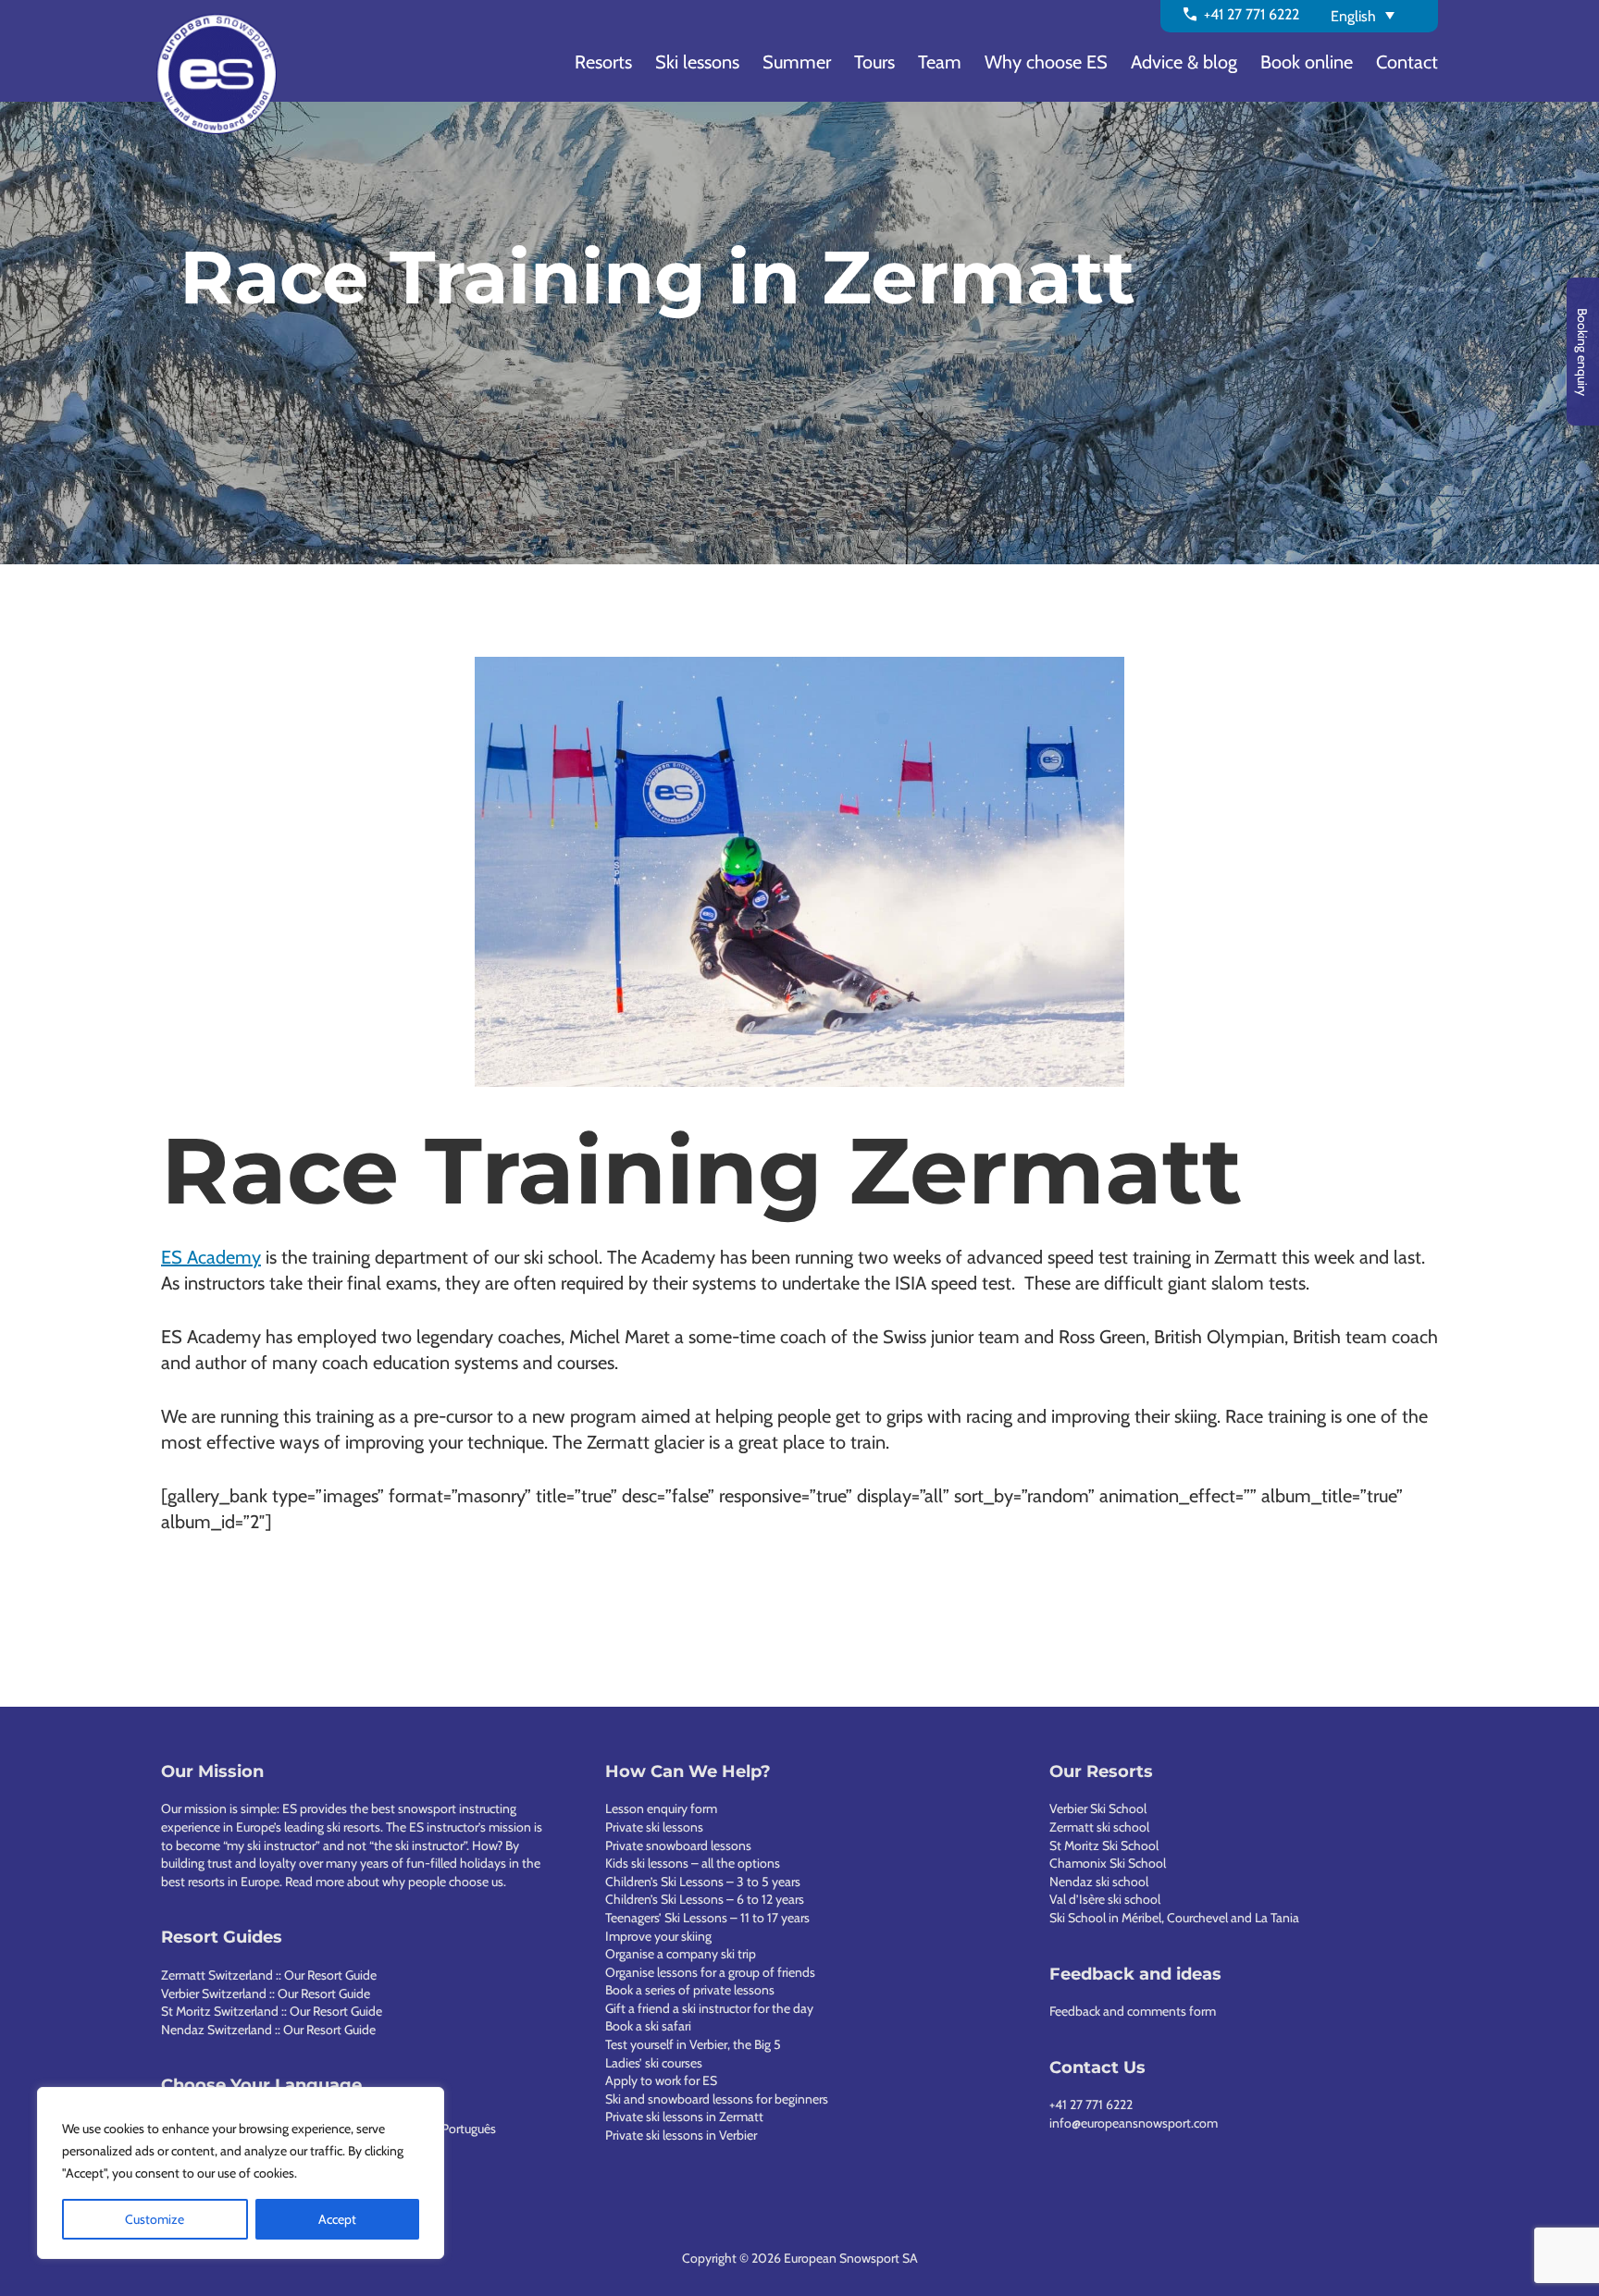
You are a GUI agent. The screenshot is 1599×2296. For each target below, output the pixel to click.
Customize (155, 2219)
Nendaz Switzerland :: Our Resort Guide (268, 2030)
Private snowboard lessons (678, 1845)
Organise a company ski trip (681, 1954)
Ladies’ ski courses (654, 2063)
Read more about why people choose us (394, 1882)
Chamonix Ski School (1108, 1863)
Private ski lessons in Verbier (681, 2135)
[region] (241, 2173)
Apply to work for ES (661, 2080)
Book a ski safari (648, 2026)
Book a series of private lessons (690, 1990)
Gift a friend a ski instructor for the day (709, 2008)
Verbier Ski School (1098, 1808)
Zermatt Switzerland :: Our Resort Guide (269, 1975)
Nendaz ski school (1099, 1882)
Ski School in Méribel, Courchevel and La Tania (1174, 1918)
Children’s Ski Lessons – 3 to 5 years (703, 1882)
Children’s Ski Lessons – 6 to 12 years (705, 1899)
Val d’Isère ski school (1105, 1899)
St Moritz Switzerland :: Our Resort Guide (272, 2011)
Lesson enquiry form (661, 1808)
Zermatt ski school (1099, 1827)
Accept (337, 2219)
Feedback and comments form (1133, 2011)
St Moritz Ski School (1104, 1845)
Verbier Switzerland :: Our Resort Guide (266, 1994)
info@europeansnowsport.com (1134, 2123)
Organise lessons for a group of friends (710, 1972)
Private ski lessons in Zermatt (684, 2117)
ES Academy (211, 1257)
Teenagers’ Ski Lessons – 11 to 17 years (707, 1918)
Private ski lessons (654, 1827)
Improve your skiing (658, 1936)
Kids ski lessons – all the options (693, 1863)
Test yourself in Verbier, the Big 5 (693, 2044)
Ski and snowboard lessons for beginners (717, 2099)
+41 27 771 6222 (1091, 2105)
